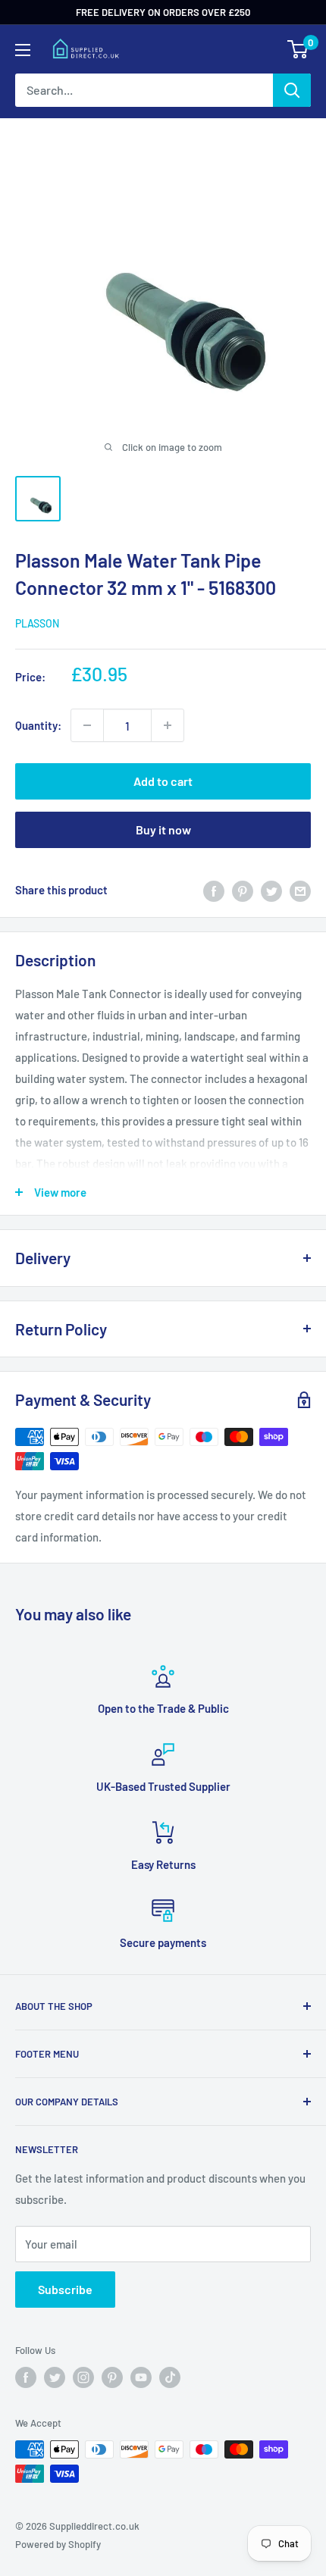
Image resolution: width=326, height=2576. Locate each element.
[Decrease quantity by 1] (87, 725)
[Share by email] (300, 890)
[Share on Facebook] (214, 890)
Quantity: (38, 725)
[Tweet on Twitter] (271, 890)
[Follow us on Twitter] (55, 2377)
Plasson (37, 623)
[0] (298, 49)
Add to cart (163, 781)
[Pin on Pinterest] (243, 890)
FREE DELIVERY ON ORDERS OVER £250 (163, 12)
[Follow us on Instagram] (83, 2377)
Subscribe (65, 2289)
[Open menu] (23, 50)
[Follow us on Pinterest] (112, 2377)
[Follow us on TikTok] (170, 2377)
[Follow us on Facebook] (26, 2377)
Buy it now (163, 829)
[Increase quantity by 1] (168, 725)
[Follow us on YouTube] (141, 2377)
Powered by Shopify (58, 2544)
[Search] (292, 90)
